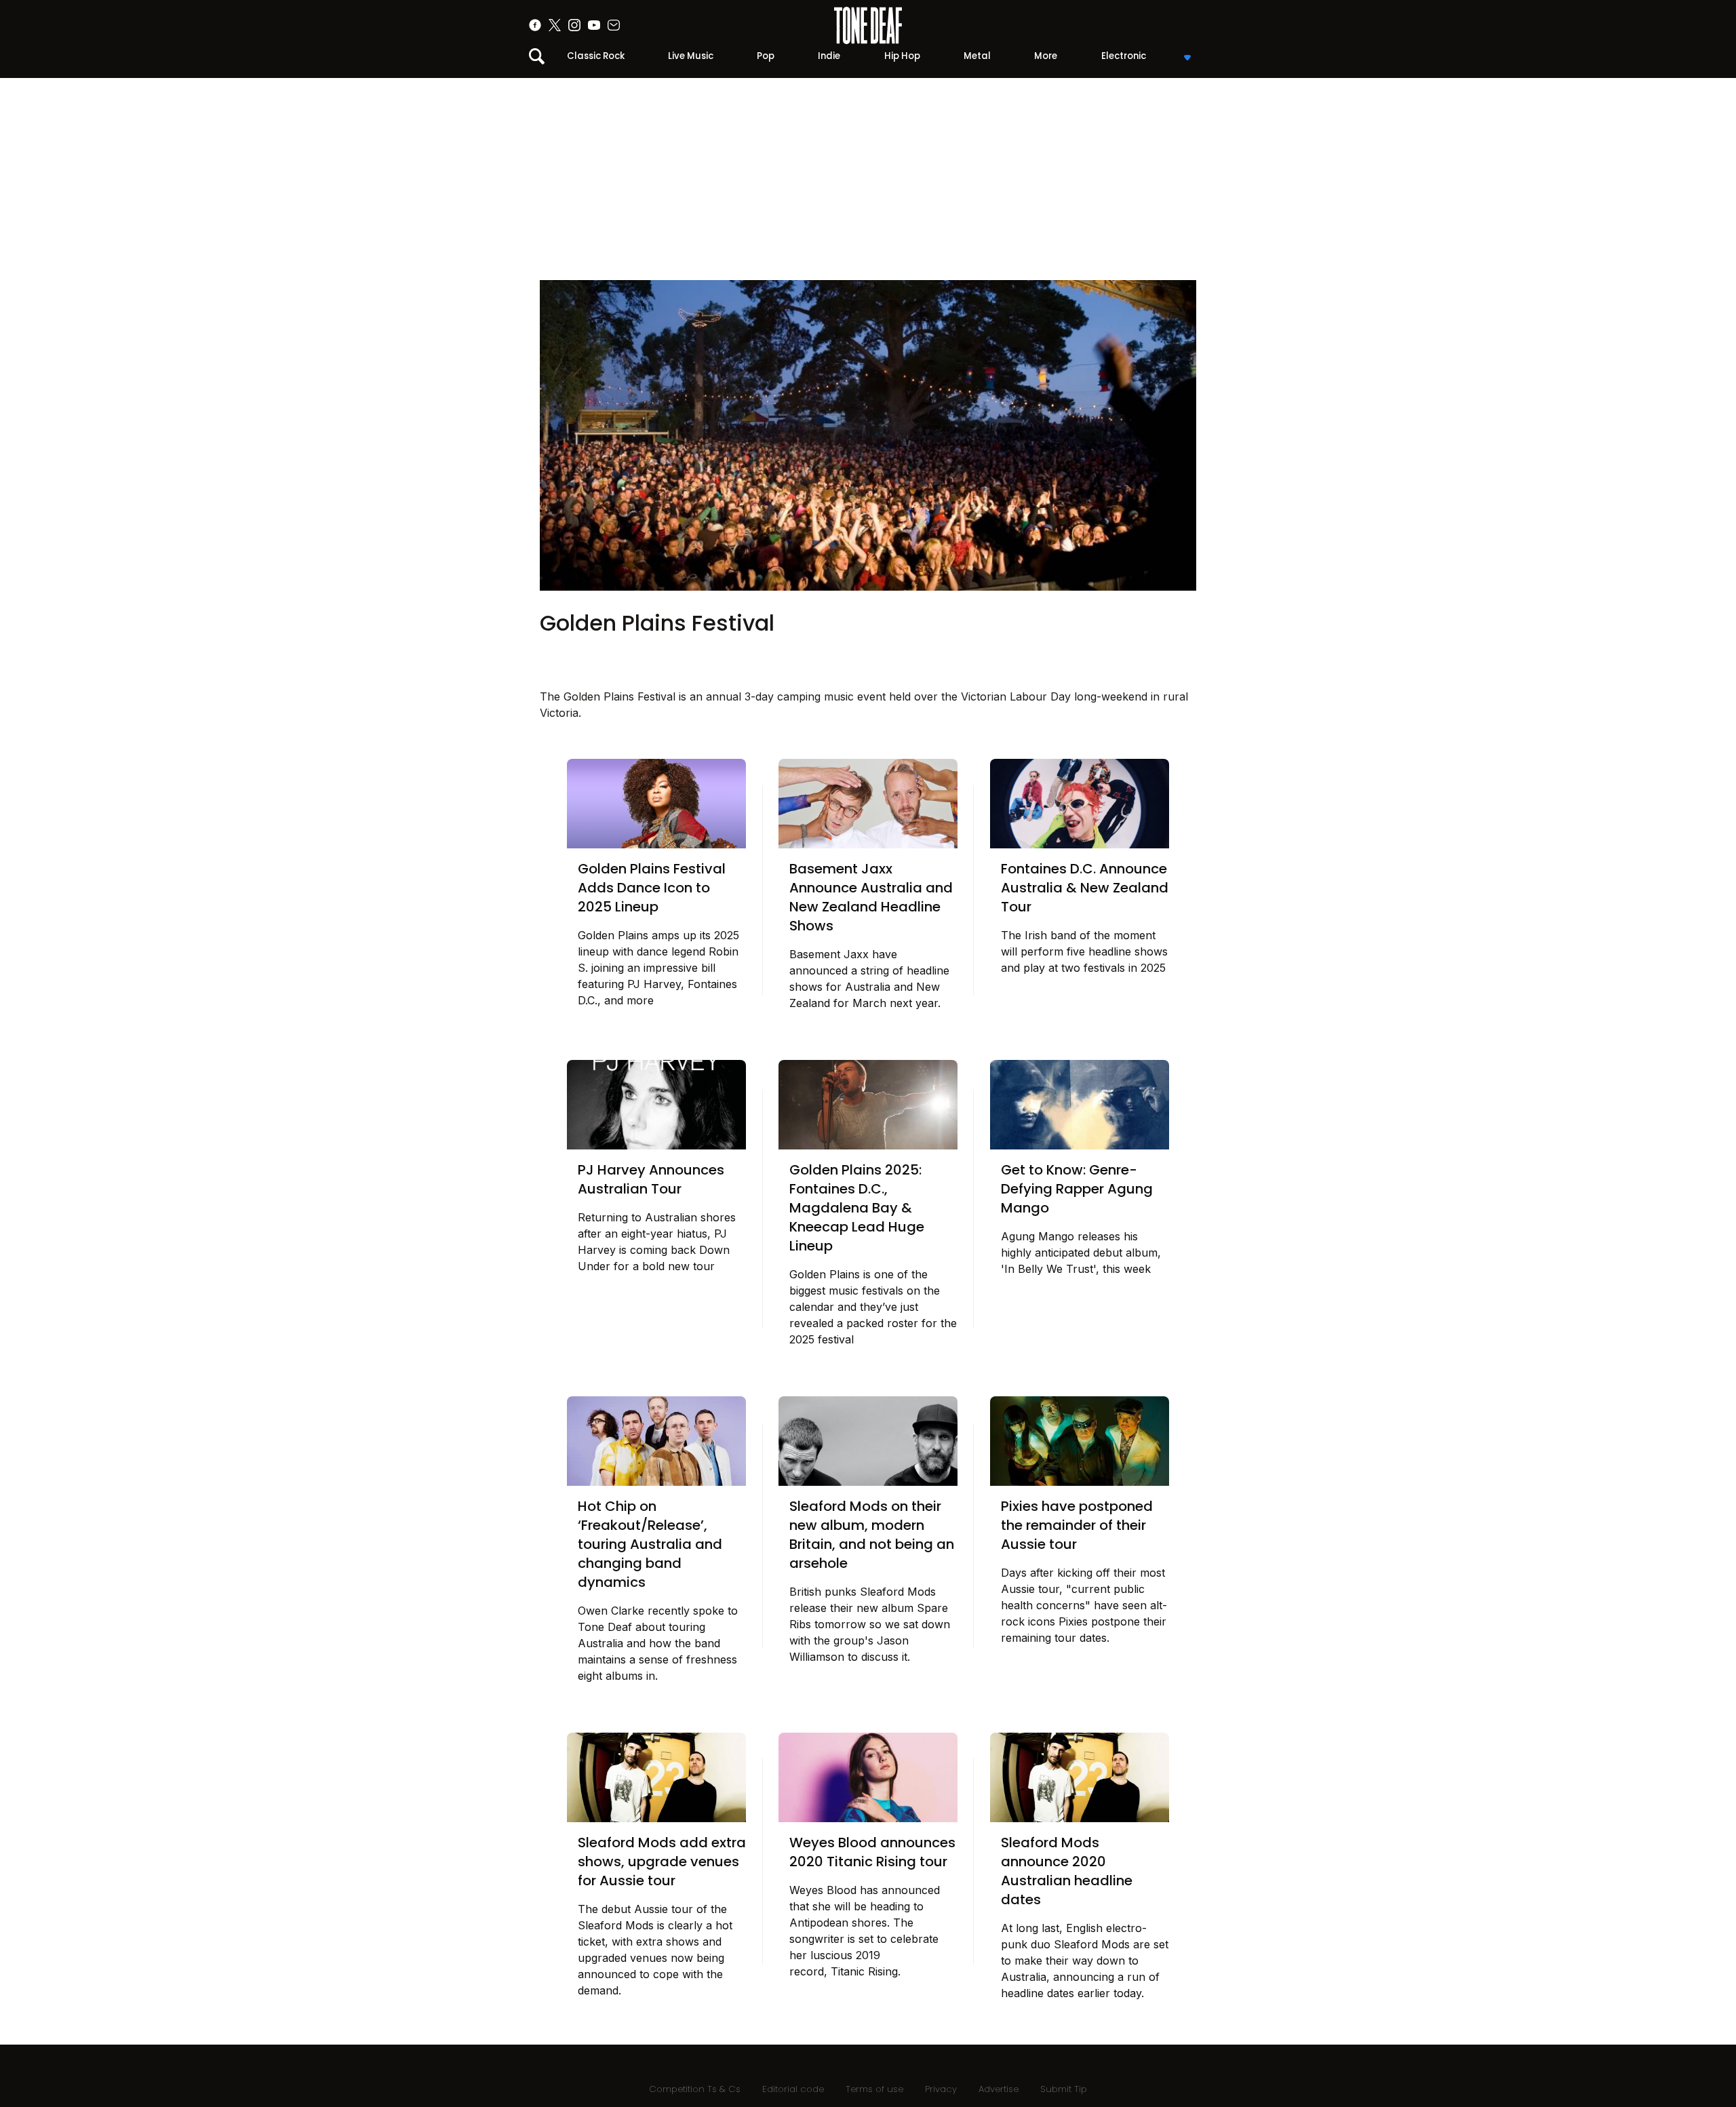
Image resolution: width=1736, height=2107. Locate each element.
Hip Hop (902, 56)
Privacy (941, 2089)
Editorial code (793, 2089)
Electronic (1124, 56)
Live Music (691, 56)
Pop (766, 56)
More (1046, 56)
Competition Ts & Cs (695, 2089)
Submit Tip (1064, 2089)
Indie (829, 56)
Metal (977, 56)
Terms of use (874, 2089)
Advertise (999, 2089)
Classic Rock (596, 56)
